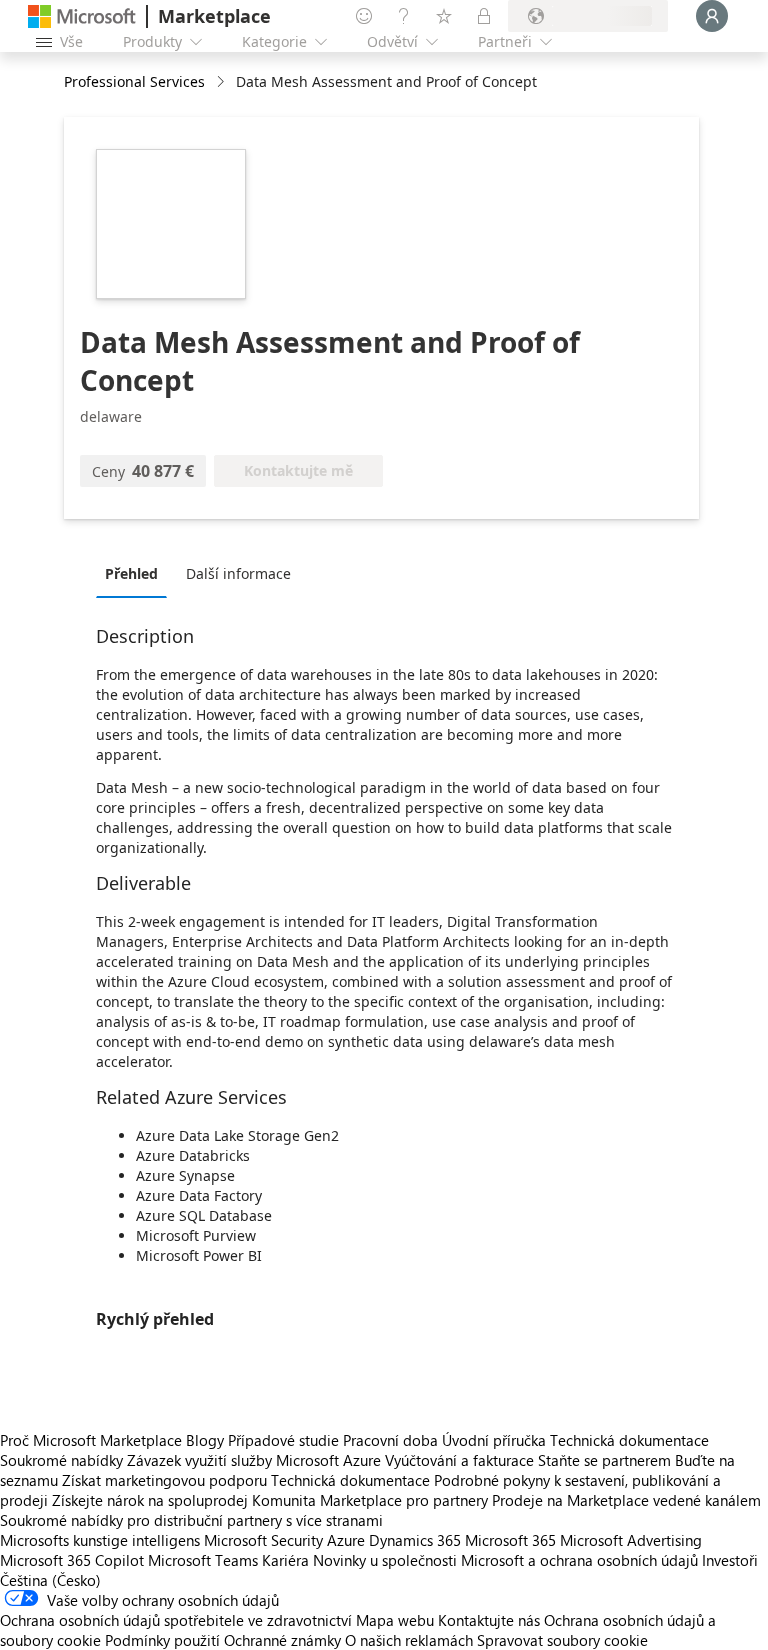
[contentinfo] (222, 82)
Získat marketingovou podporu (164, 1480)
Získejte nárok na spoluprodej (150, 1500)
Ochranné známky (282, 1640)
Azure (346, 1540)
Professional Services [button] (134, 81)
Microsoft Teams (203, 1560)
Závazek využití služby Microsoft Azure (256, 1460)
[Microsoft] (82, 16)
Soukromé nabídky (61, 1460)
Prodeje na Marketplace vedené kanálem (626, 1500)
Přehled (131, 573)
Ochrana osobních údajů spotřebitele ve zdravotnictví (176, 1620)
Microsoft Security (263, 1540)
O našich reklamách (409, 1640)
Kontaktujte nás (489, 1620)
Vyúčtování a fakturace (459, 1460)
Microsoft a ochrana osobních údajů (579, 1560)
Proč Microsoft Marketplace (91, 1440)
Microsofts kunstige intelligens (100, 1540)
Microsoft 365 (510, 1540)
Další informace (238, 573)
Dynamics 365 (415, 1540)
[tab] (136, 573)
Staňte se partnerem (604, 1460)
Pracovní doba (390, 1440)
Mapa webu (395, 1620)
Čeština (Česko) (50, 1580)
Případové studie (283, 1440)
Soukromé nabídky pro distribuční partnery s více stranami (191, 1520)
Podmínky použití (162, 1640)
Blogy (205, 1440)
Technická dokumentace (629, 1440)
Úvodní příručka (494, 1440)
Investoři (730, 1560)
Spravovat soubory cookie (562, 1640)
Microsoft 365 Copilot (72, 1560)
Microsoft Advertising (631, 1540)
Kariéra (285, 1560)
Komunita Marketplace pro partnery (370, 1500)
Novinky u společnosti (385, 1560)
